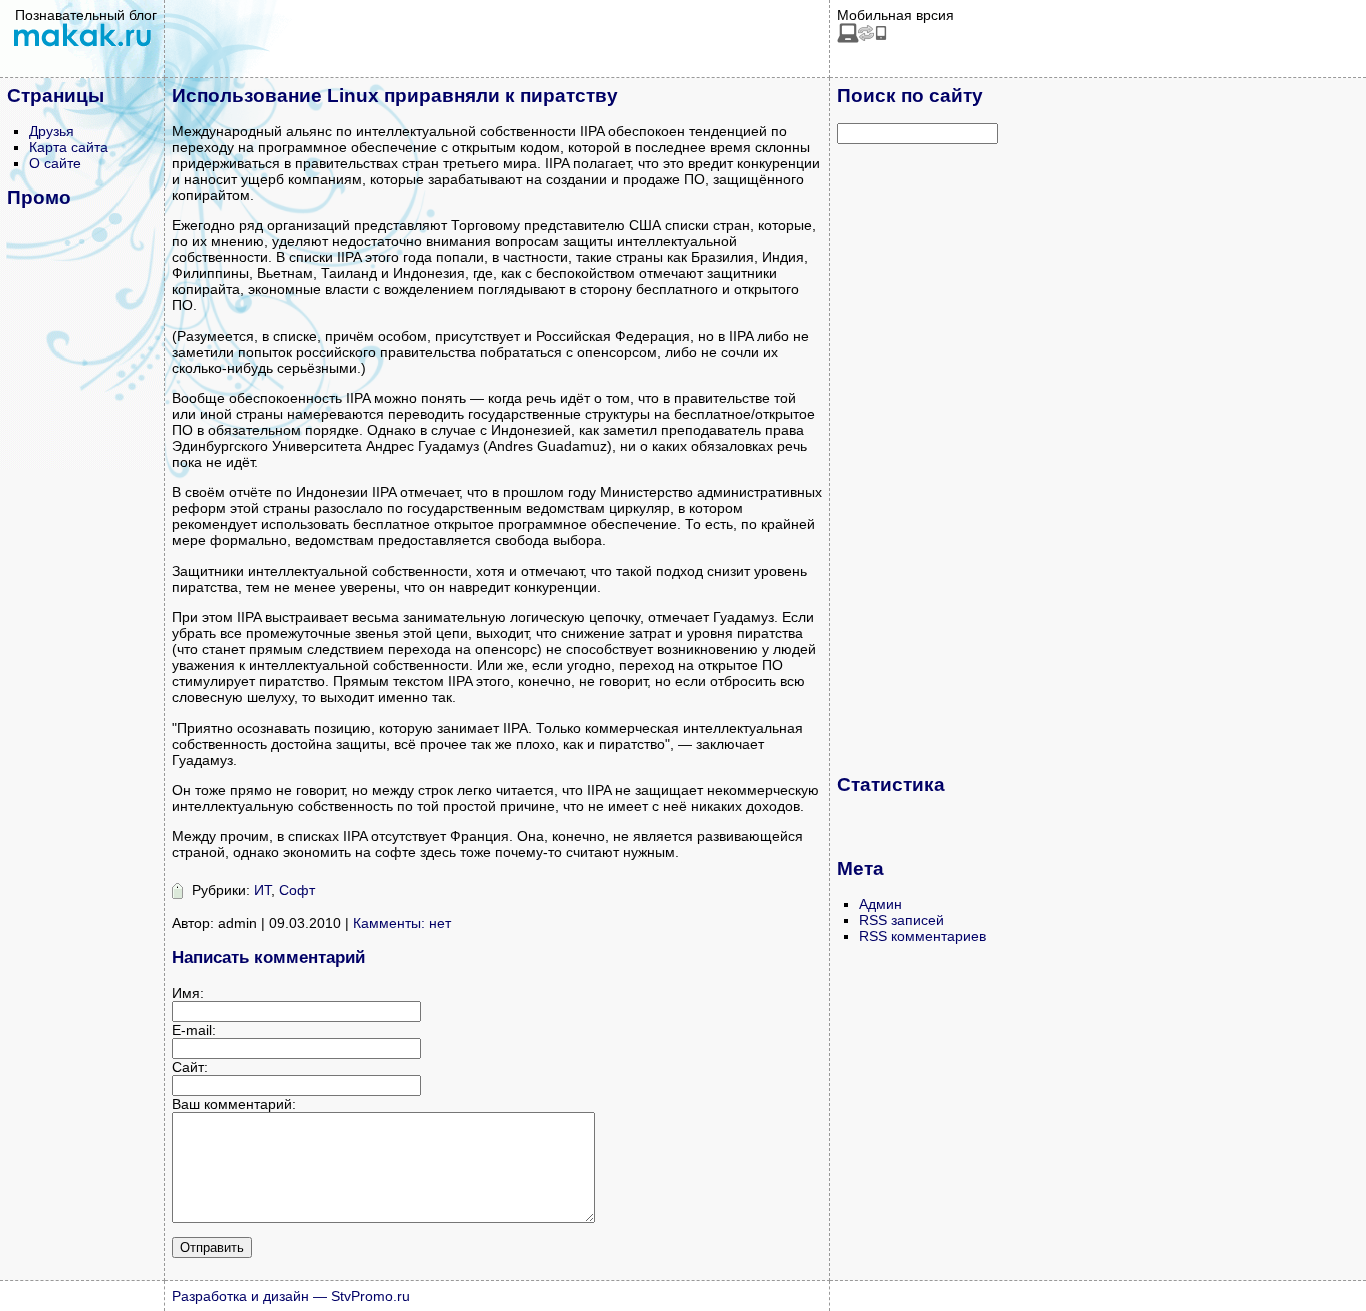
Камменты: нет (402, 923)
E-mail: (194, 1030)
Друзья (51, 131)
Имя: (188, 993)
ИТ (262, 890)
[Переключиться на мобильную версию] (862, 38)
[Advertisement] (917, 458)
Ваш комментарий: (234, 1104)
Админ (880, 904)
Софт (297, 890)
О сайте (55, 163)
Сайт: (190, 1067)
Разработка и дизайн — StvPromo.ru (291, 1296)
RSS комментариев (922, 936)
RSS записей (901, 920)
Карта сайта (68, 147)
